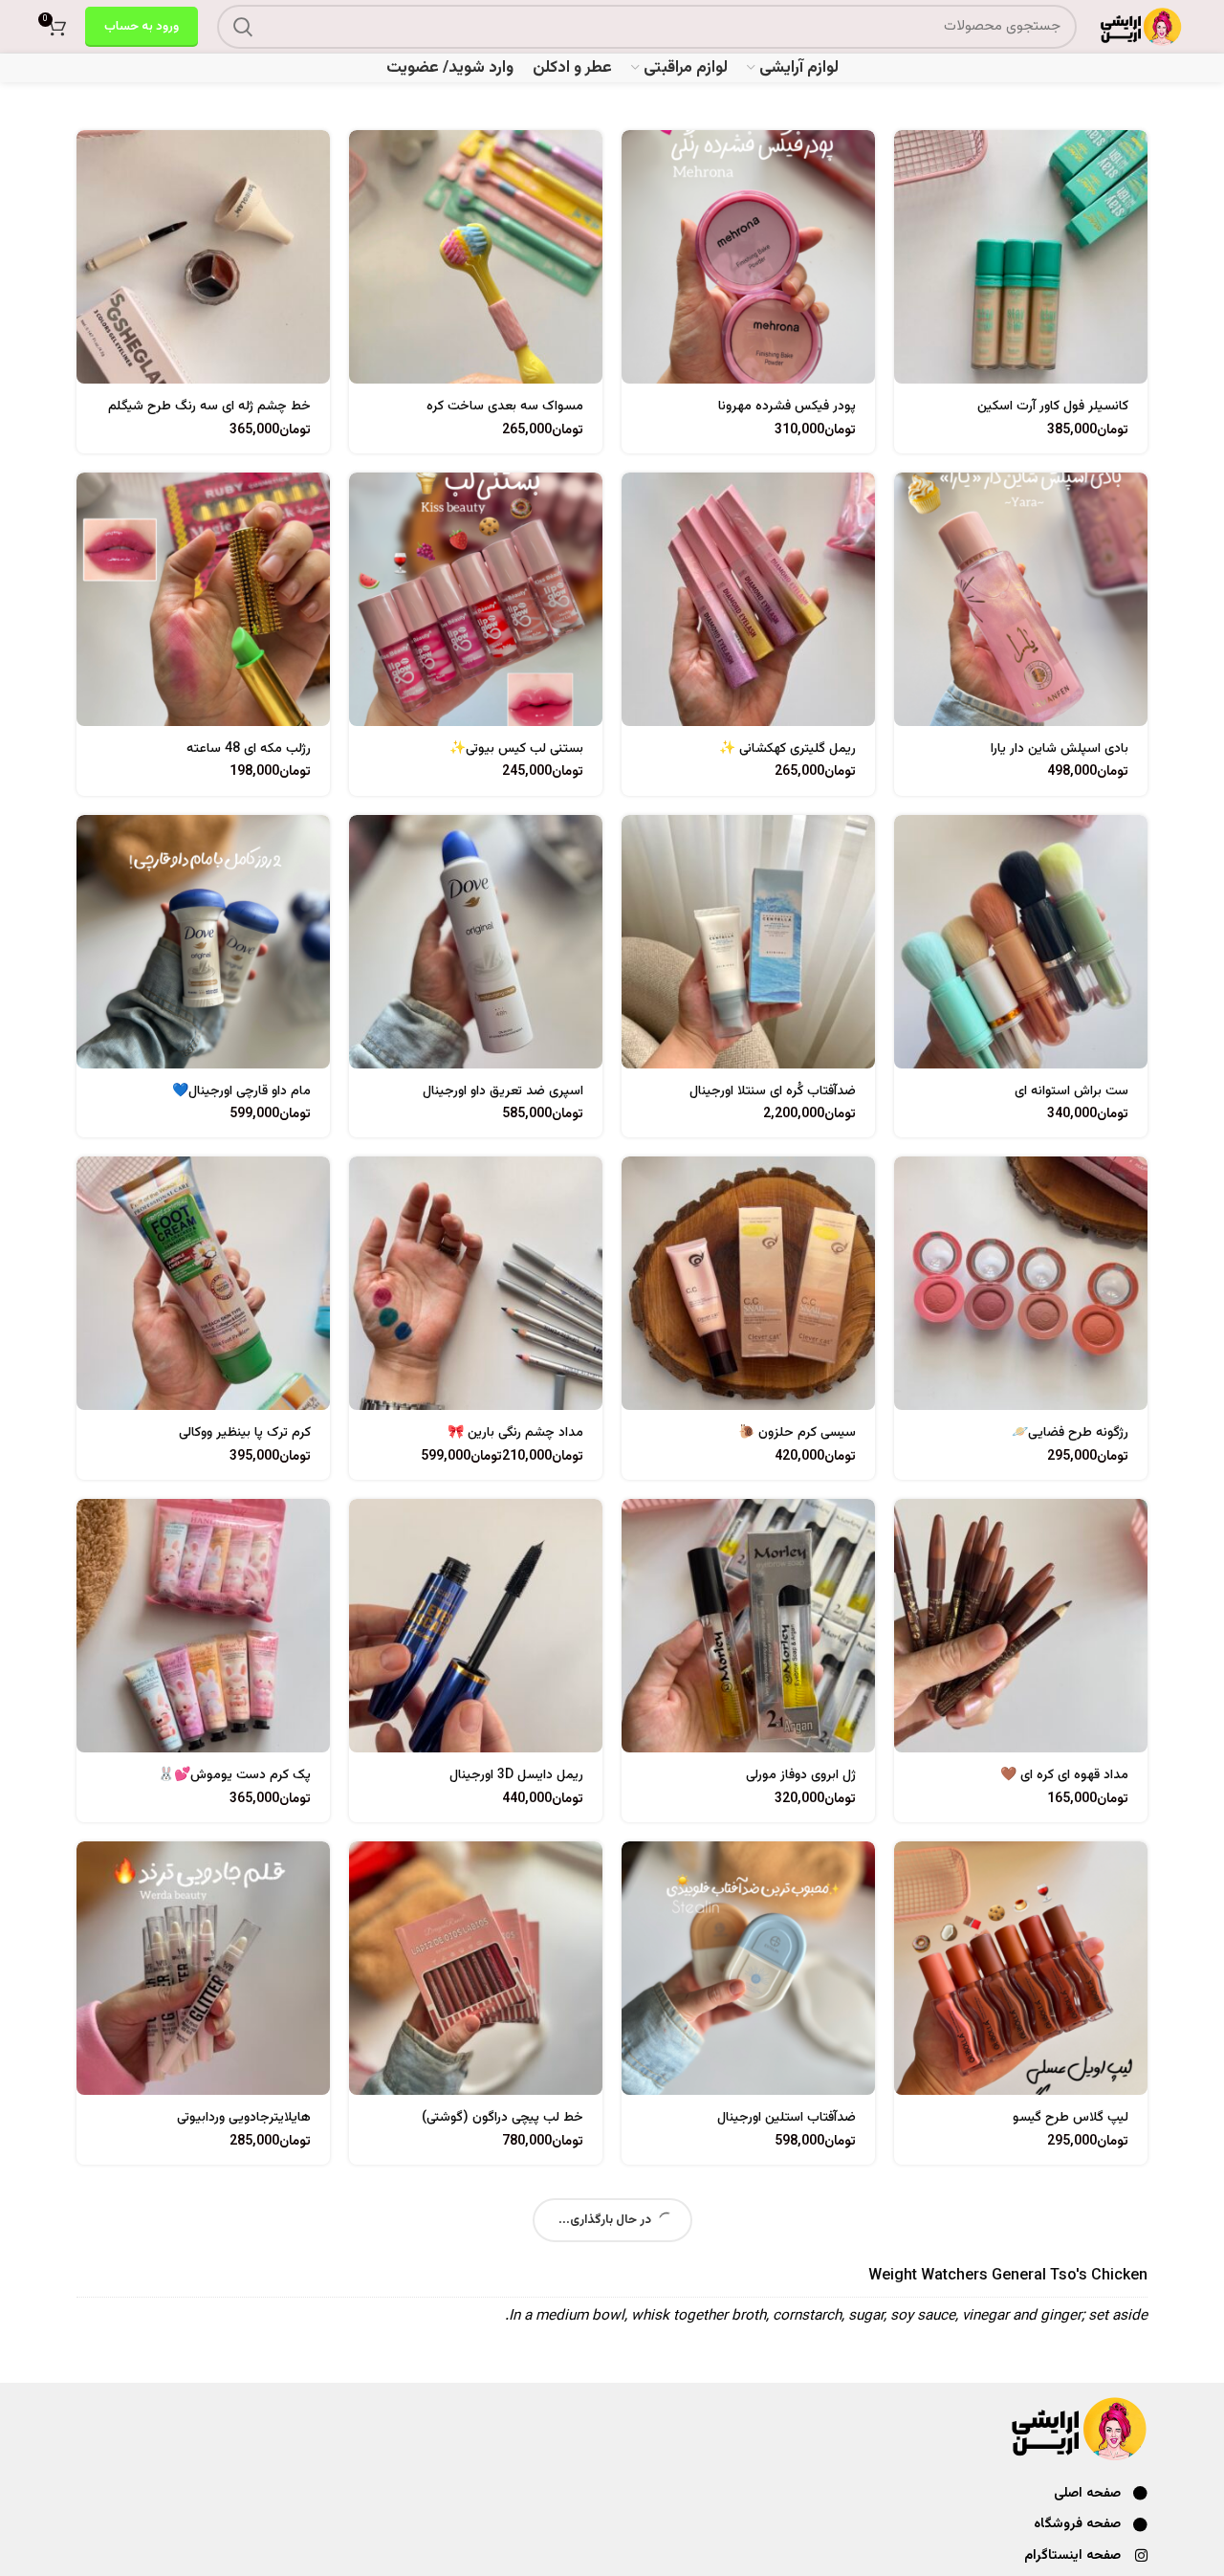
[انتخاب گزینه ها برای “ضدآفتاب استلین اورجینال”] (636, 1872)
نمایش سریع (908, 204)
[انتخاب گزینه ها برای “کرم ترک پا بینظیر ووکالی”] (91, 1188)
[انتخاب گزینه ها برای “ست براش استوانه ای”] (908, 846)
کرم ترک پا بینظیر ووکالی (245, 1433)
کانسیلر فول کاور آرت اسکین (1053, 407)
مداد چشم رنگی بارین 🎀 (515, 1433)
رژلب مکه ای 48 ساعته (249, 749)
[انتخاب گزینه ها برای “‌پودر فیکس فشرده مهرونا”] (636, 161)
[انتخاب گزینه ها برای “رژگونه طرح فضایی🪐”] (908, 1188)
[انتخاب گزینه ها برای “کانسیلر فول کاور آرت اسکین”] (908, 161)
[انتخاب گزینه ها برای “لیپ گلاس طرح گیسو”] (908, 1872)
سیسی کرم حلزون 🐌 (797, 1433)
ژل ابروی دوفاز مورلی (801, 1775)
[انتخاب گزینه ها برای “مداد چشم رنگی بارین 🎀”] (363, 1188)
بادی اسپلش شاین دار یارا (1060, 749)
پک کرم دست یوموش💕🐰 (234, 1775)
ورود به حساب (142, 27)
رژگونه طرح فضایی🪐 (1070, 1433)
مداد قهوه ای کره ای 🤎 (1064, 1775)
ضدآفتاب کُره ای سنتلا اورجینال (773, 1091)
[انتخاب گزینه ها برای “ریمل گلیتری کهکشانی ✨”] (636, 504)
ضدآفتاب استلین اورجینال (787, 2118)
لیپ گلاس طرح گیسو (1071, 2118)
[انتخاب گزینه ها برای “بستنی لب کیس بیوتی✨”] (363, 504)
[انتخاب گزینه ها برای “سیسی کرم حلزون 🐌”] (636, 1188)
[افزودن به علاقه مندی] (908, 247)
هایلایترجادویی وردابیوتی (244, 2118)
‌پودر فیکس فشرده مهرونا (787, 407)
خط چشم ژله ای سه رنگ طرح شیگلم (209, 407)
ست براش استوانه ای (1071, 1091)
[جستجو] (243, 27)
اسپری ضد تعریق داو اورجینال (503, 1091)
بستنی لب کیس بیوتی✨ (516, 749)
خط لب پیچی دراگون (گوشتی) (503, 2118)
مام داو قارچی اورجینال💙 (241, 1091)
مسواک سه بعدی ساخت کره (505, 407)
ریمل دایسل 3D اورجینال (516, 1775)
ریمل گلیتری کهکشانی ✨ (787, 749)
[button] (363, 161)
